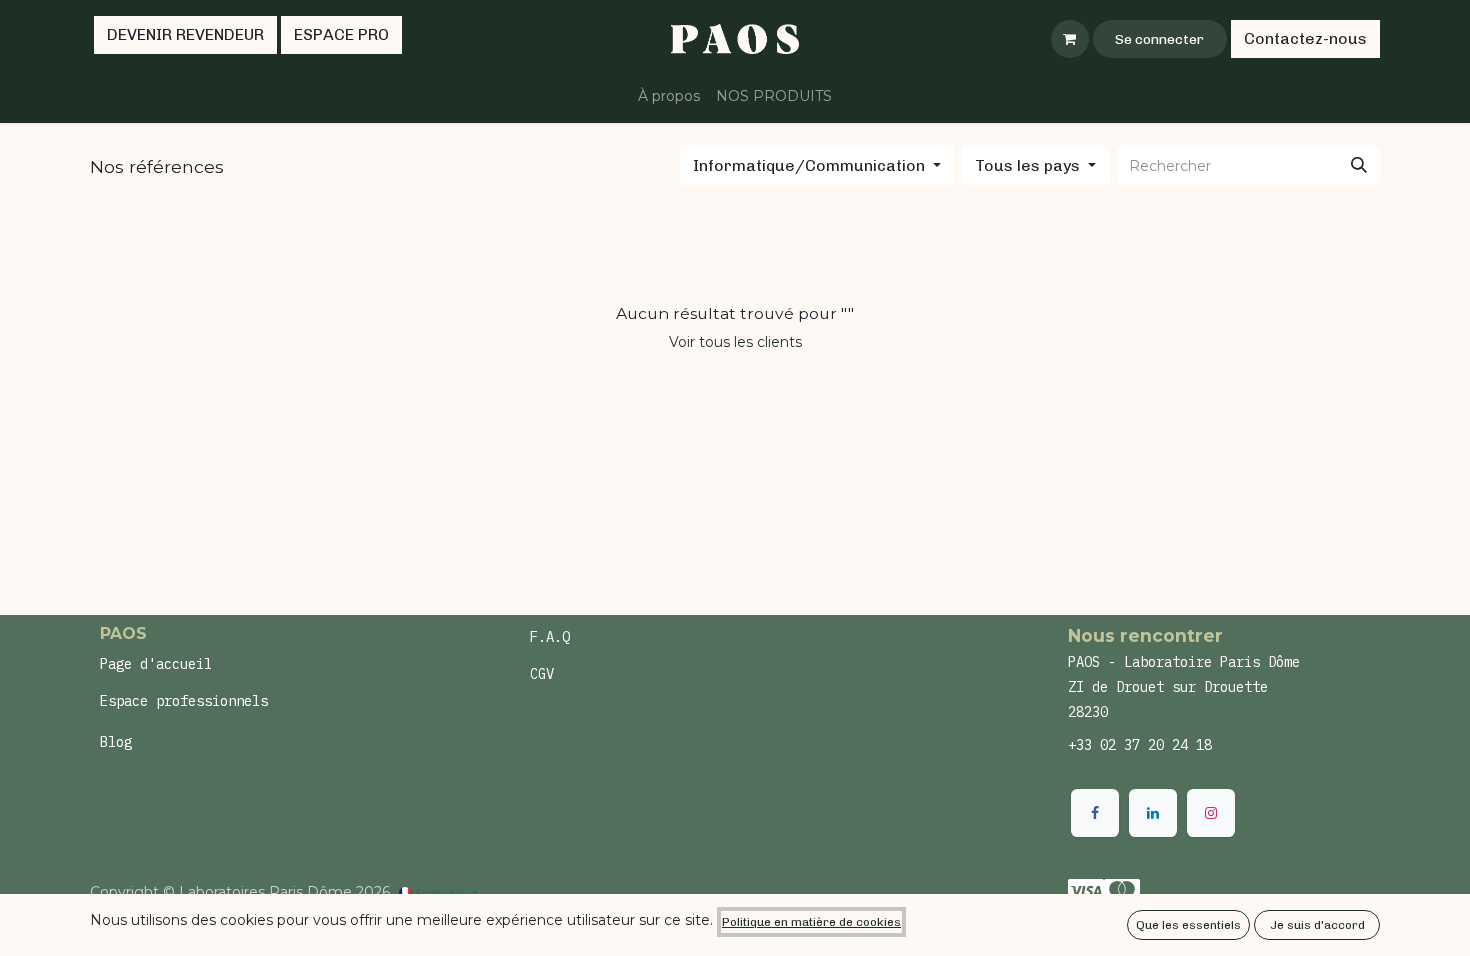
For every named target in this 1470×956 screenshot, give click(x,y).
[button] (817, 166)
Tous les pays (1027, 165)
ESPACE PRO (341, 34)
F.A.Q (550, 637)
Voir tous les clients (735, 342)
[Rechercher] (1359, 166)
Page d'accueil (156, 664)
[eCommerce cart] (1070, 39)
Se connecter (1159, 39)
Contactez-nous (1305, 38)
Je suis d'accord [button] (1317, 925)
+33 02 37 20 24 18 (1140, 745)
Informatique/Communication (809, 165)
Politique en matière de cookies (811, 922)
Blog (116, 742)
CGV (542, 674)
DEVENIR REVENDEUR (185, 34)
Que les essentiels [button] (1188, 925)
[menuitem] (669, 96)
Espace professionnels (184, 701)
